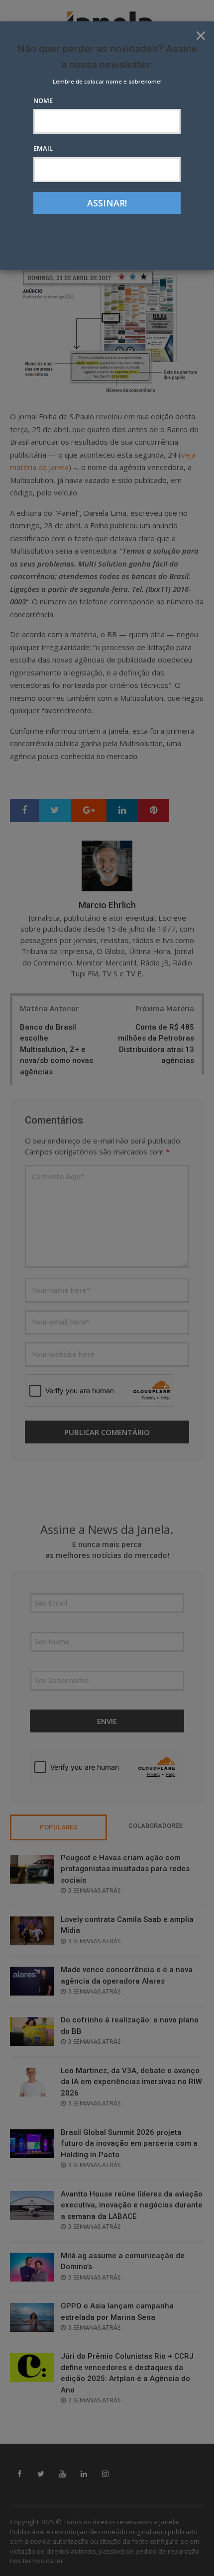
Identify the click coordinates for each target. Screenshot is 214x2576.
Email (43, 148)
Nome (43, 100)
